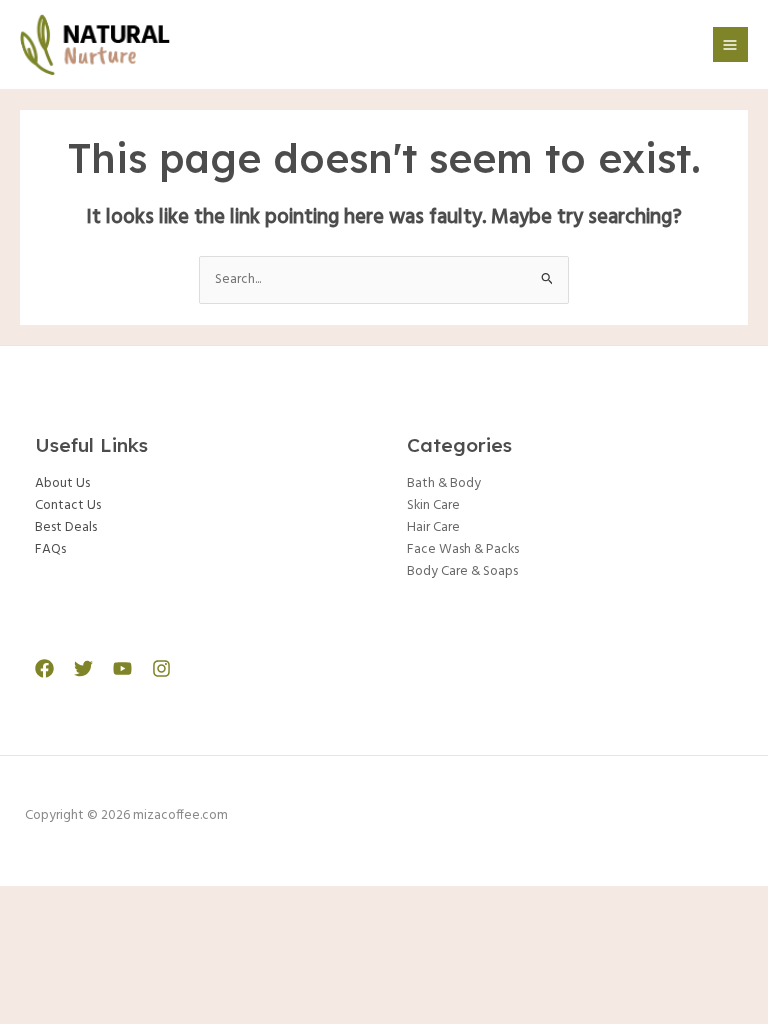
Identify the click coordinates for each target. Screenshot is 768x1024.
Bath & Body (444, 483)
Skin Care (433, 505)
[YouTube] (122, 668)
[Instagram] (161, 668)
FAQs (50, 549)
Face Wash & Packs (463, 549)
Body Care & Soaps (462, 571)
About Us (62, 483)
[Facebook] (44, 668)
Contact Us (68, 505)
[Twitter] (83, 668)
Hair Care (433, 527)
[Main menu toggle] (730, 44)
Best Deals (66, 527)
